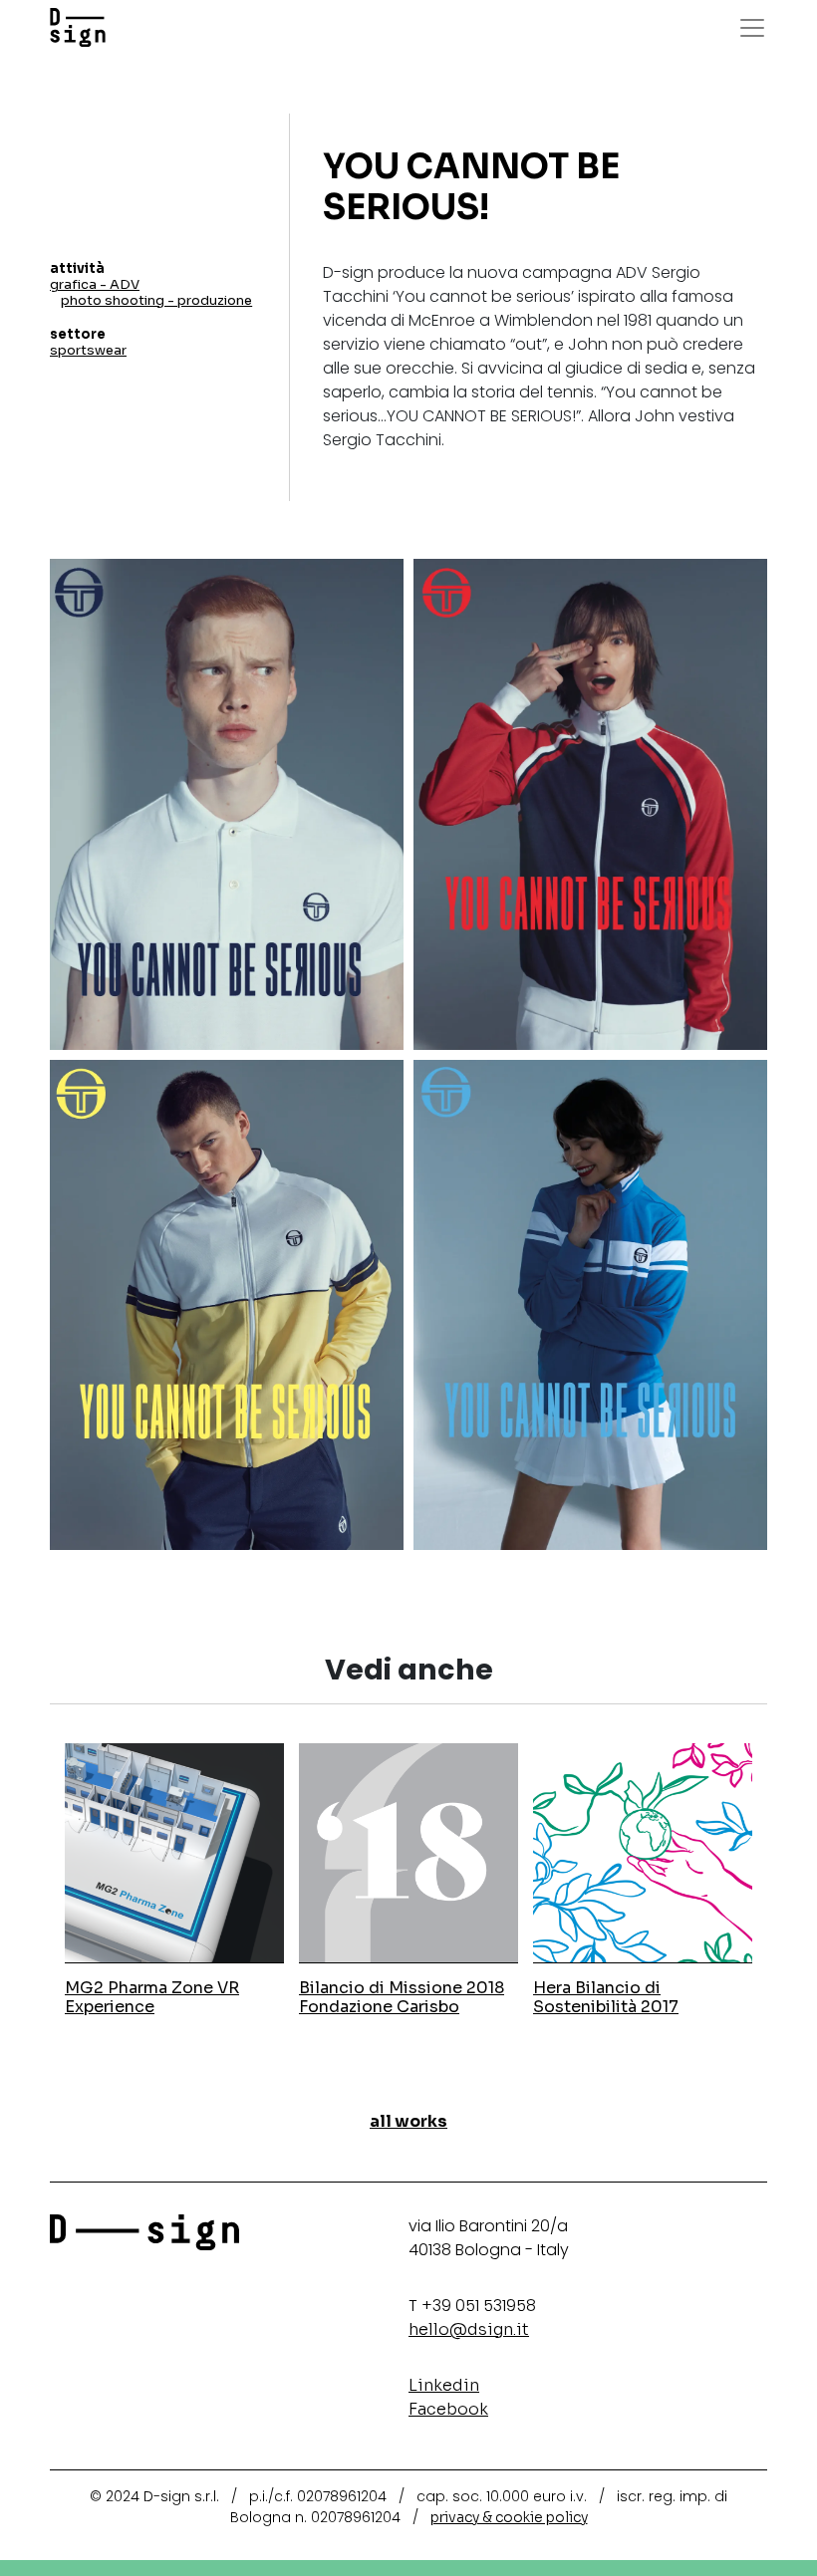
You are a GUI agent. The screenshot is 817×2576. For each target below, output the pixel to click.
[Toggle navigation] (752, 28)
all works (408, 2121)
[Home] (78, 28)
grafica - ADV (95, 284)
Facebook (448, 2409)
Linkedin (444, 2385)
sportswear (88, 350)
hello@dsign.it (469, 2329)
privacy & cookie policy (509, 2517)
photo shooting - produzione (156, 300)
